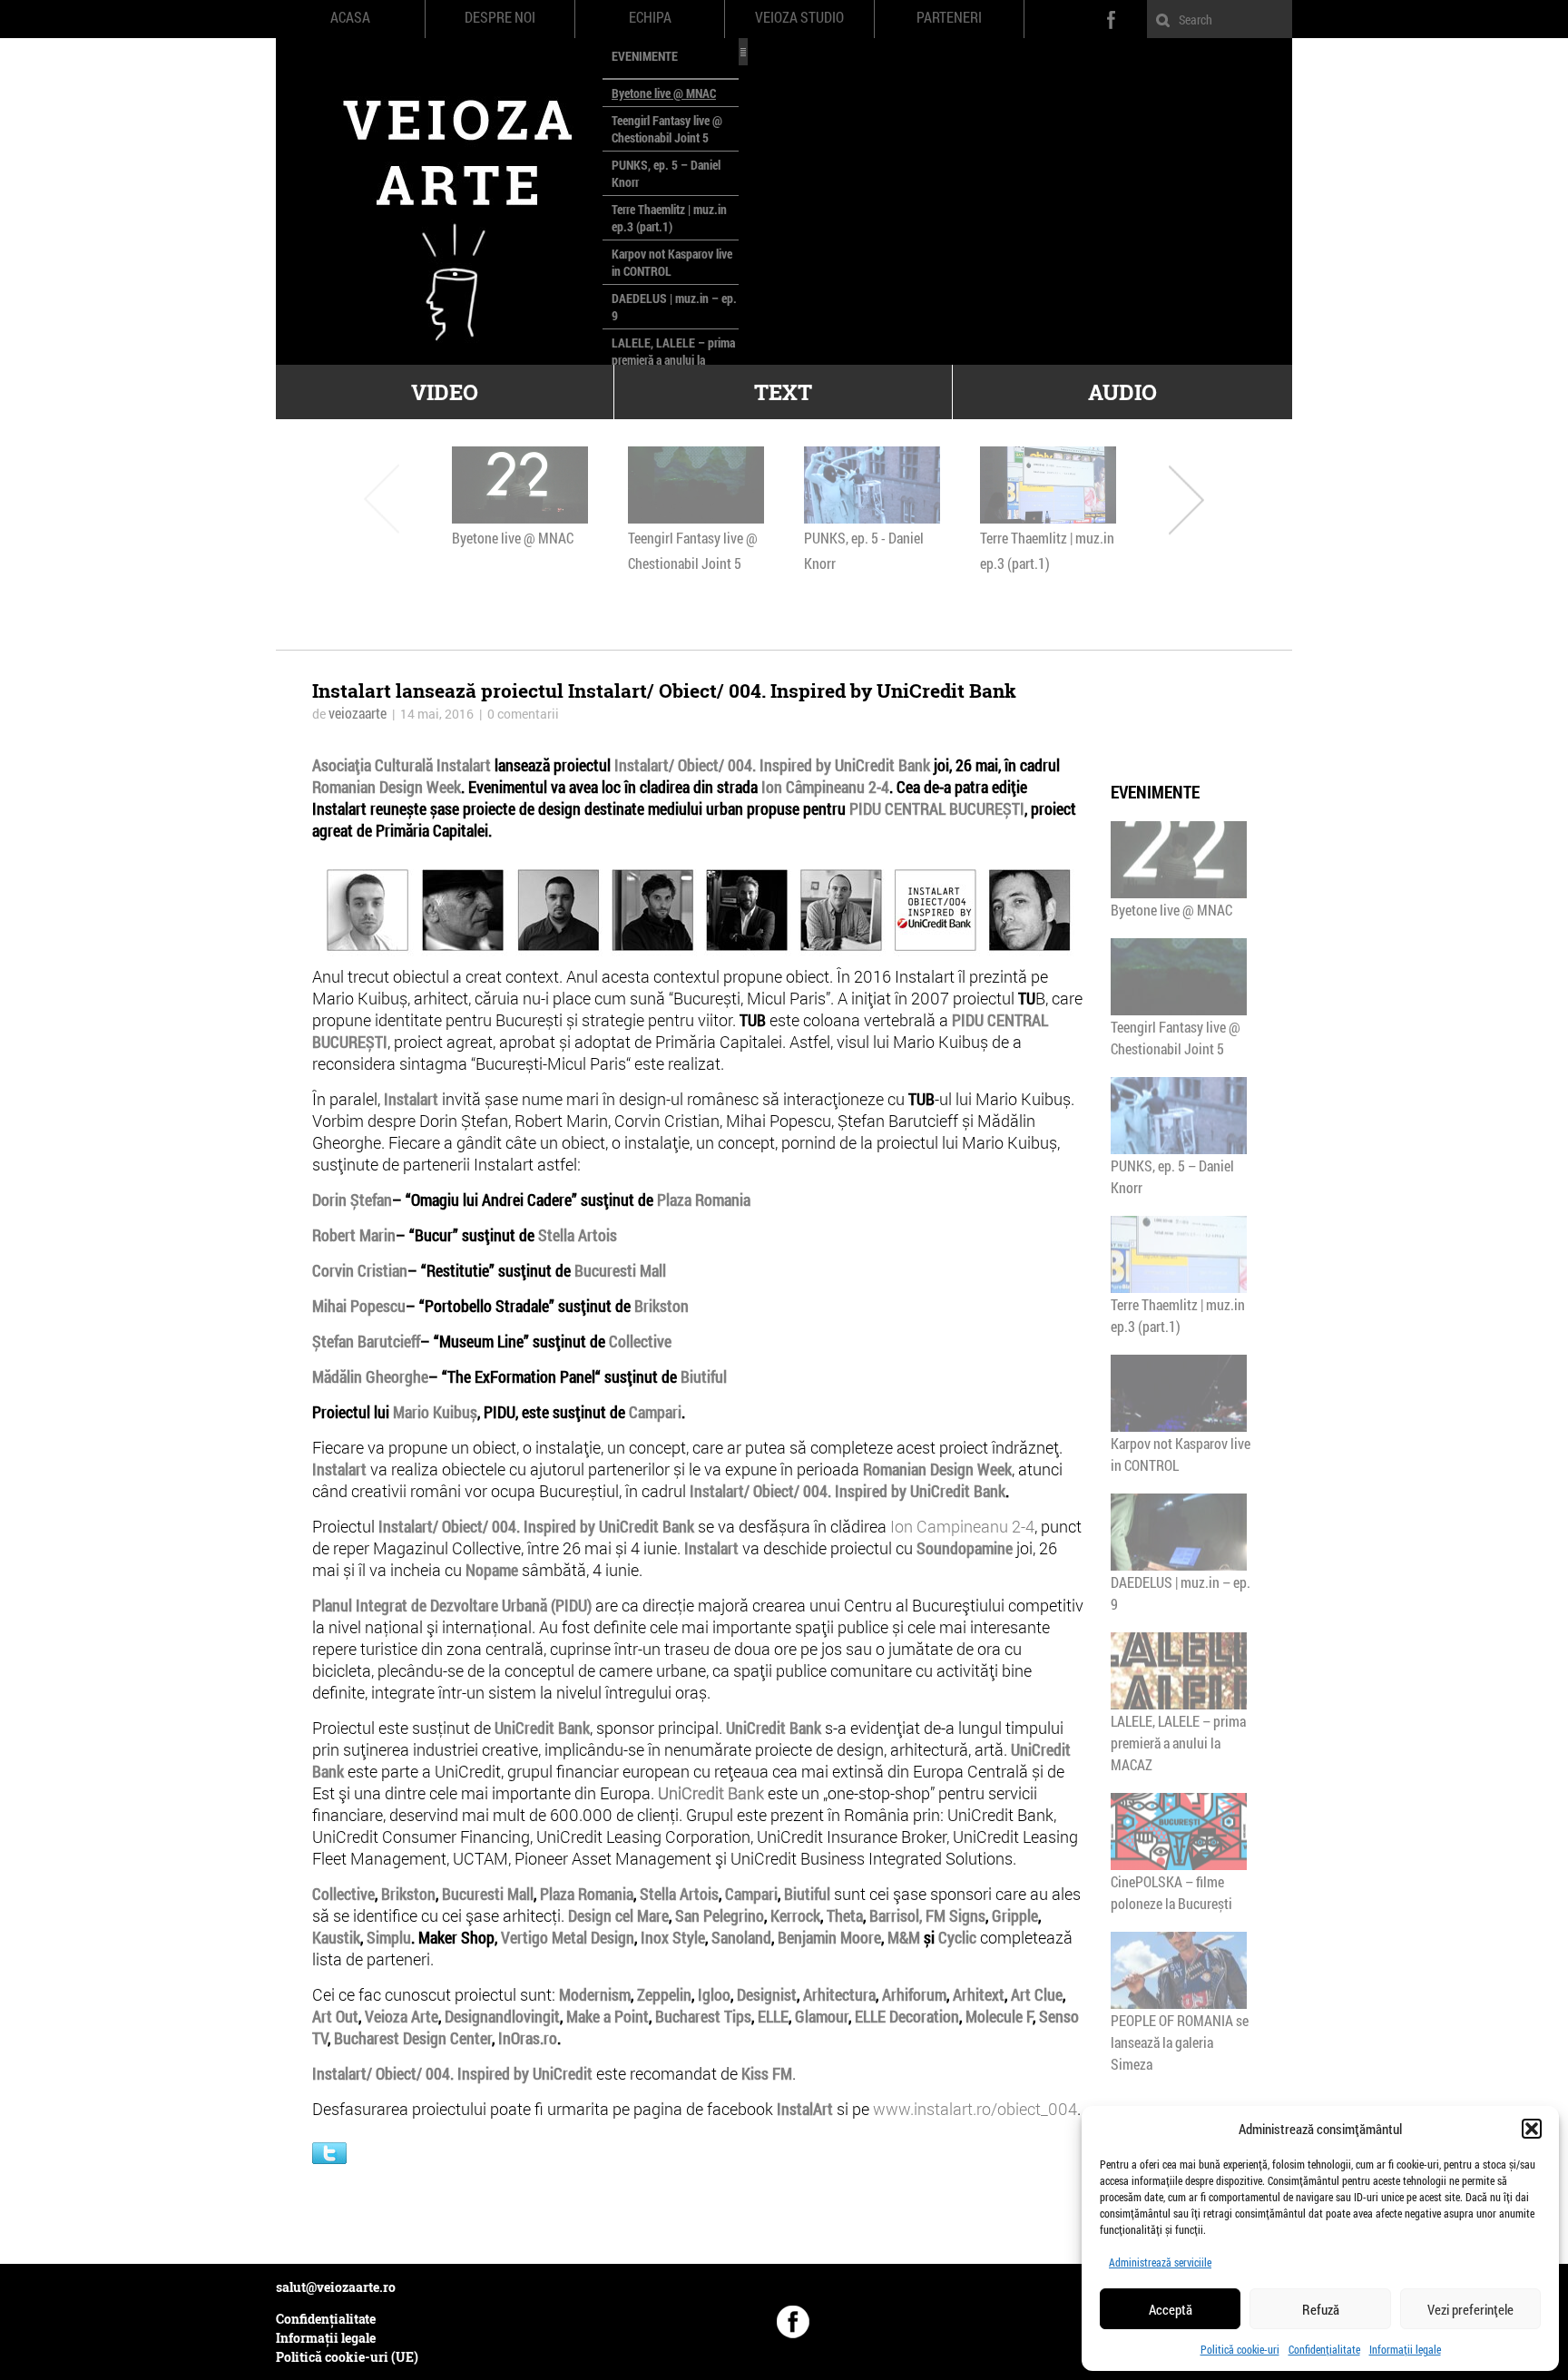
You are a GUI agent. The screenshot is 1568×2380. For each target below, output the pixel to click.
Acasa (350, 17)
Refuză (1321, 2309)
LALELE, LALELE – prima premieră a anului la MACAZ (673, 360)
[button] (1532, 2129)
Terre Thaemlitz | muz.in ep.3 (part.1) (669, 218)
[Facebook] (793, 2322)
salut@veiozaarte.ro (336, 2287)
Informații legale (1405, 2349)
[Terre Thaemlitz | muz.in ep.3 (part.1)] (1048, 485)
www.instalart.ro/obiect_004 (975, 2109)
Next (1186, 499)
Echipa (650, 17)
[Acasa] (439, 201)
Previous (382, 499)
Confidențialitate (1324, 2349)
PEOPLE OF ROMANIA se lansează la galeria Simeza (1180, 2042)
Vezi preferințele (1470, 2309)
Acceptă (1171, 2309)
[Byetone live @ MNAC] (520, 485)
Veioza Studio (799, 17)
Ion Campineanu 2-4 (962, 1526)
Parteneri (949, 17)
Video (445, 392)
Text (783, 392)
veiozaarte (358, 713)
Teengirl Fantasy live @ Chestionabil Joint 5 (667, 129)
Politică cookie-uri (1240, 2349)
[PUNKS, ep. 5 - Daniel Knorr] (872, 485)
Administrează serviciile (1160, 2262)
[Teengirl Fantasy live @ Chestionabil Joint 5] (696, 485)
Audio (1122, 392)
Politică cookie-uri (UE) (347, 2357)
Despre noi (500, 17)
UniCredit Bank (711, 1793)
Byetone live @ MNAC (664, 93)
